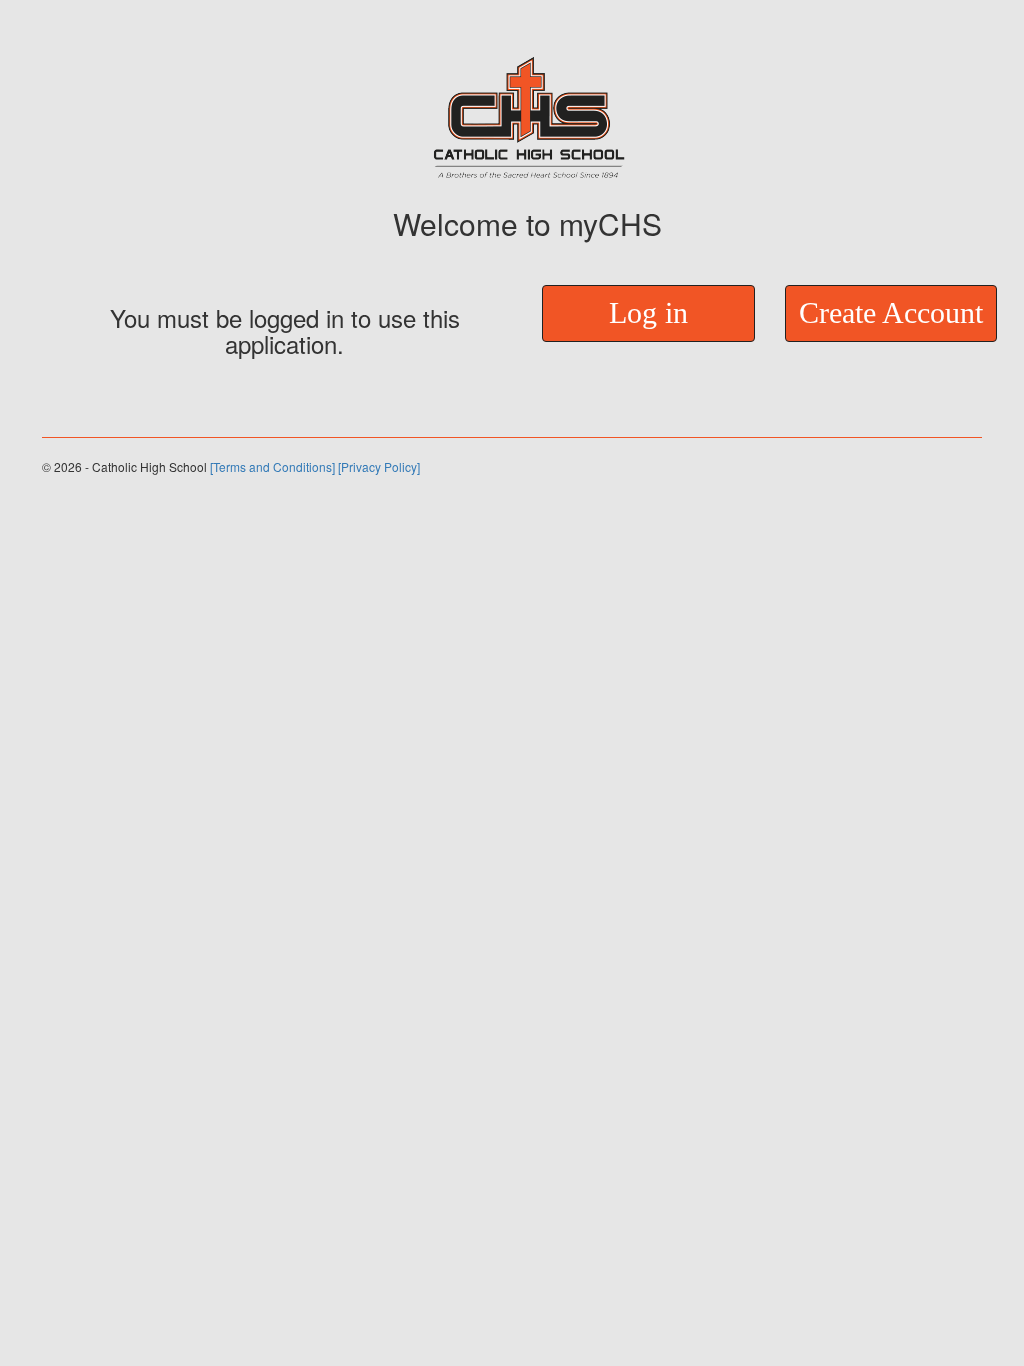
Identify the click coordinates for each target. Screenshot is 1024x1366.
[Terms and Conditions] (272, 466)
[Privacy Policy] (379, 466)
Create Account (891, 312)
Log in (648, 312)
